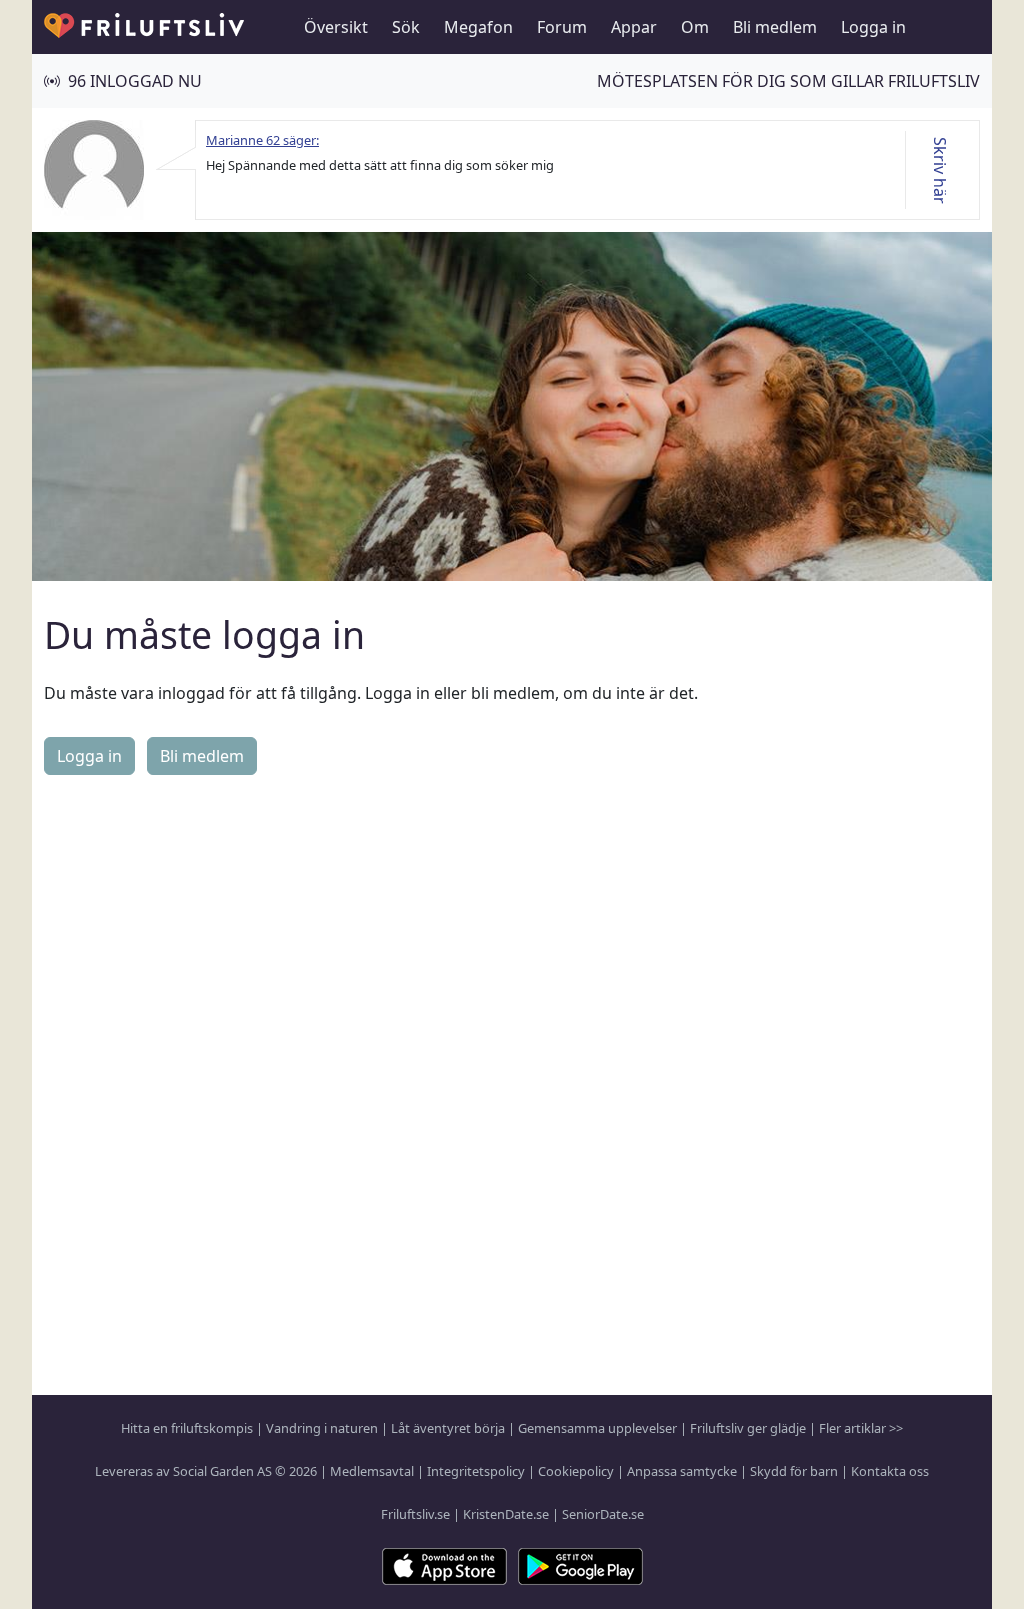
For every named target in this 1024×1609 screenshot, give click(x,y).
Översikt (336, 27)
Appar (634, 27)
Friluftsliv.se (415, 1514)
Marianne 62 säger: (262, 140)
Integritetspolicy (476, 1471)
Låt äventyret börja (448, 1428)
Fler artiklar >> (861, 1428)
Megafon (478, 27)
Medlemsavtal (372, 1471)
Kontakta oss (890, 1471)
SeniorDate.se (603, 1514)
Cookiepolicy (576, 1471)
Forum (562, 27)
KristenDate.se (506, 1514)
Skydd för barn (794, 1471)
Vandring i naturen (322, 1428)
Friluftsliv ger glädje (748, 1428)
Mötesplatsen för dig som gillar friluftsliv (788, 81)
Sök (406, 27)
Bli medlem (775, 27)
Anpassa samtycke (682, 1471)
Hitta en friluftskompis (187, 1428)
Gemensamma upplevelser (597, 1428)
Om (695, 27)
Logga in (873, 27)
